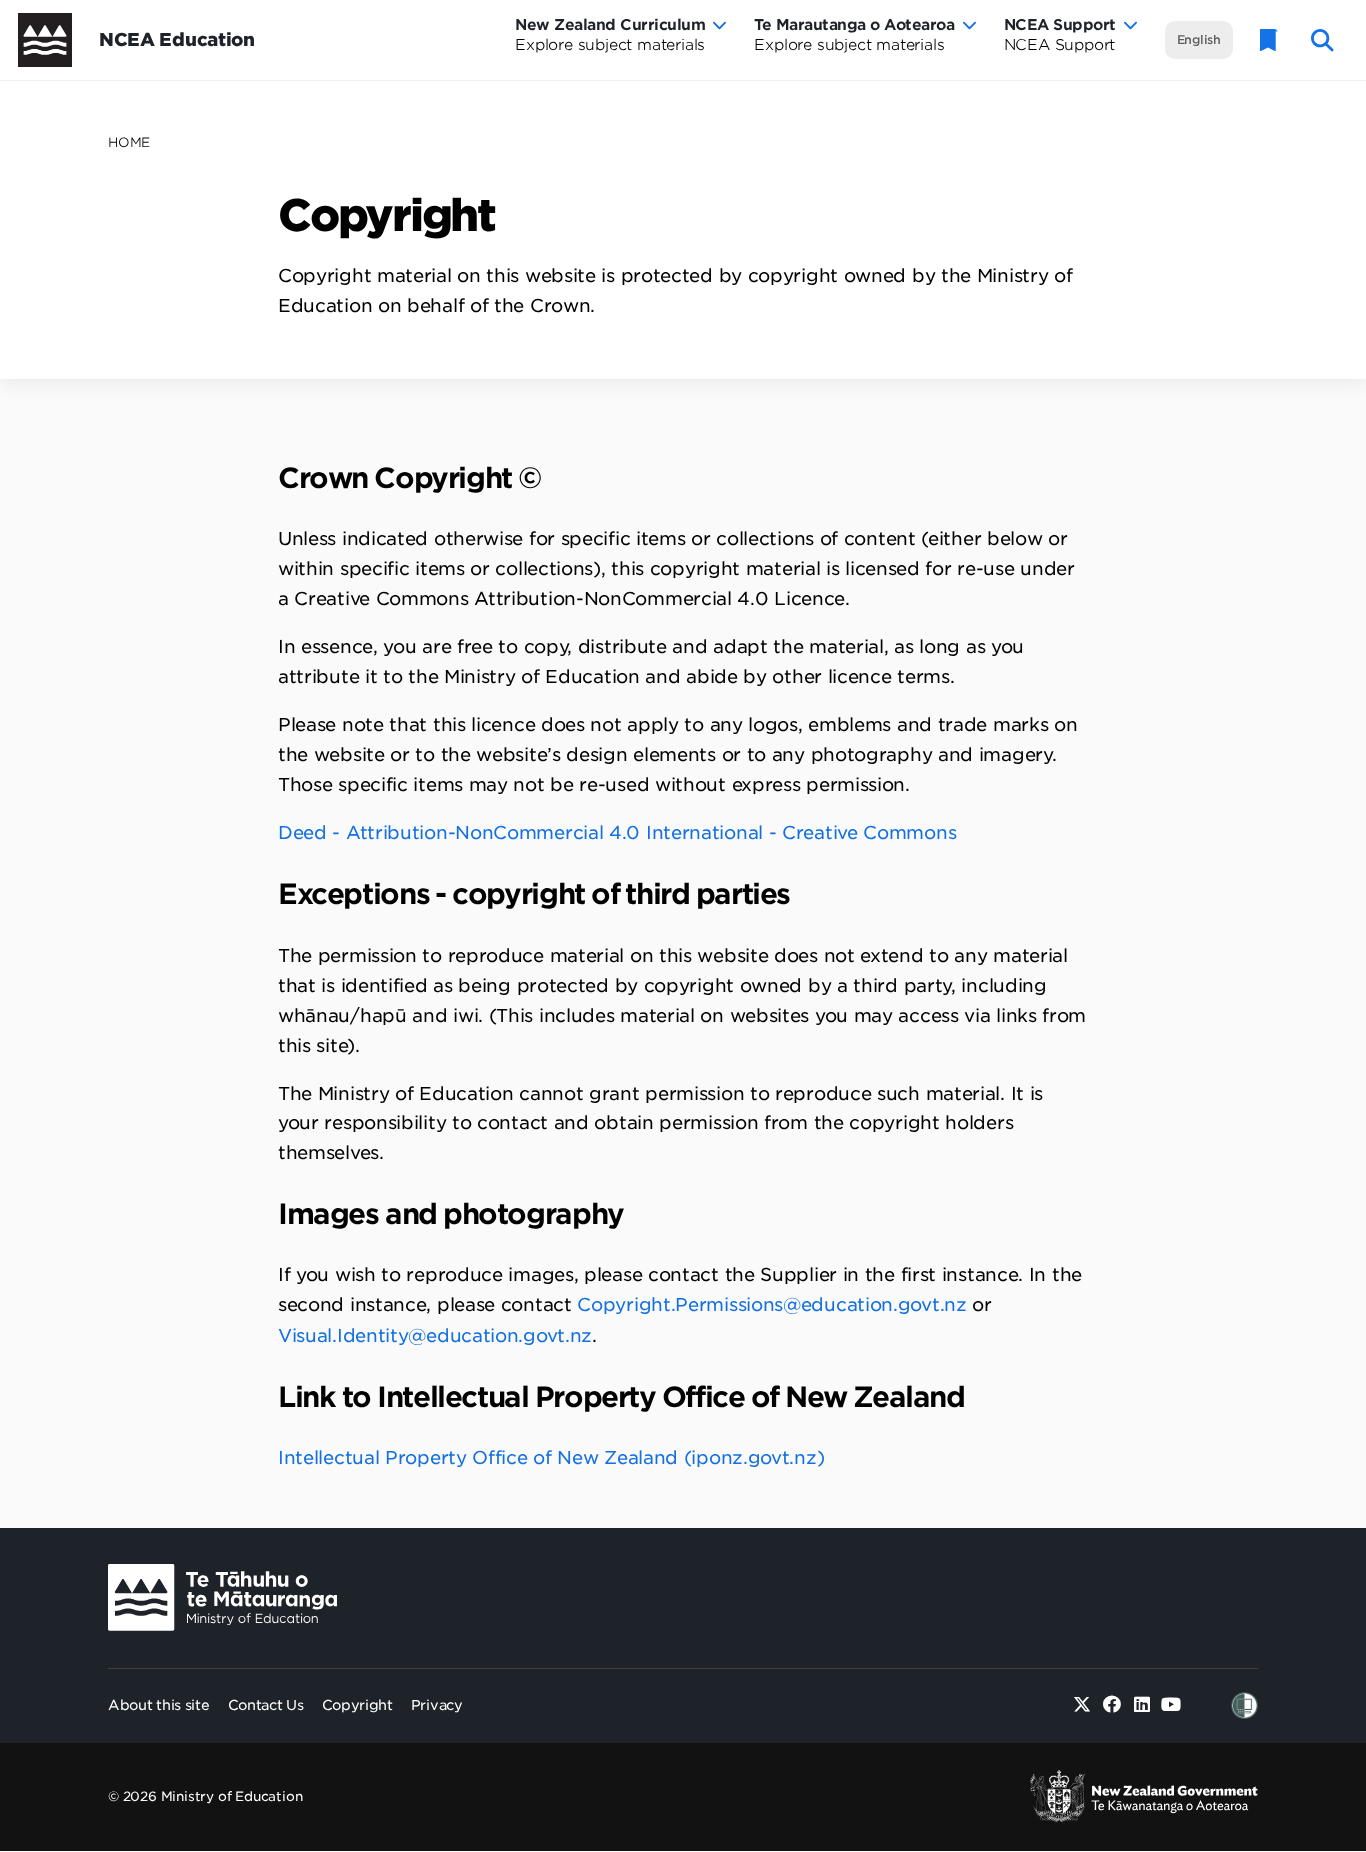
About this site (159, 1705)
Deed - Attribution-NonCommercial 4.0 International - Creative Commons (617, 832)
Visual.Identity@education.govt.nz (435, 1335)
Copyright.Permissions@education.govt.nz (771, 1304)
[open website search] (1322, 40)
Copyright (357, 1705)
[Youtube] (1171, 1705)
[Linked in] (1141, 1705)
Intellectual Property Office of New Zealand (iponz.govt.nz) (554, 1457)
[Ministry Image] (222, 1597)
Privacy (437, 1705)
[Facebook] (1112, 1705)
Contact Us (266, 1705)
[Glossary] (1269, 40)
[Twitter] (1082, 1705)
